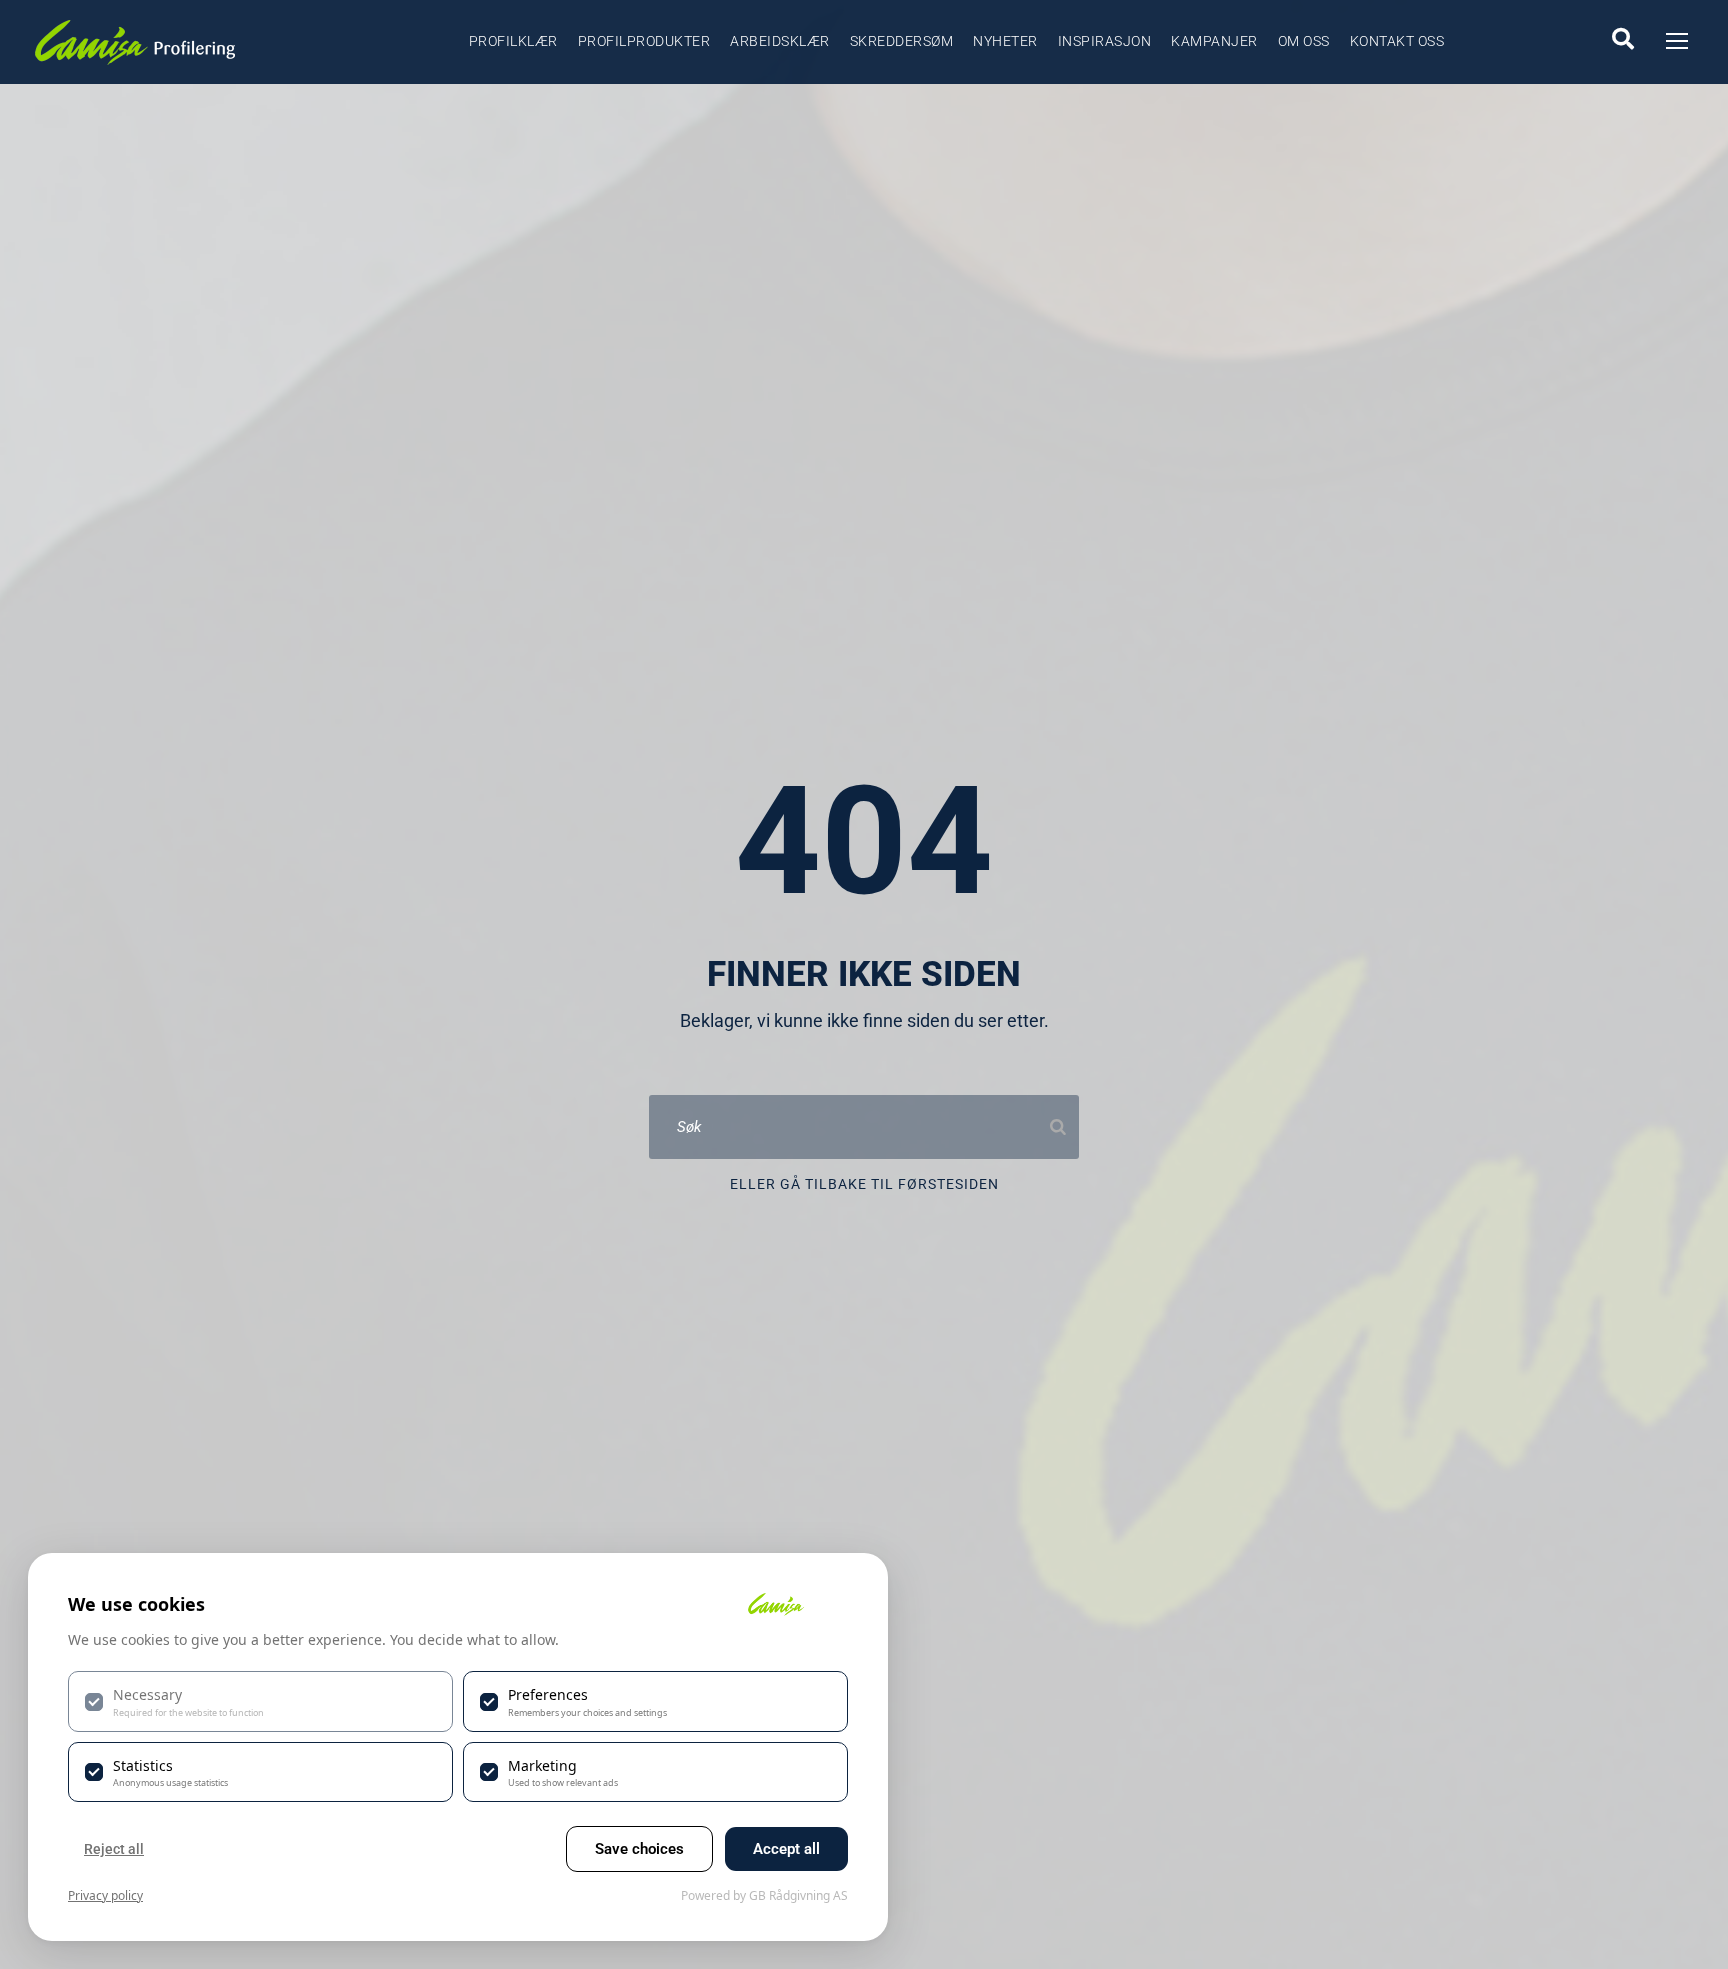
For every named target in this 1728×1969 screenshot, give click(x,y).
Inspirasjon (1105, 41)
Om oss (1304, 41)
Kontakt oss (1397, 41)
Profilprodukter (644, 41)
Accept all (786, 1849)
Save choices (639, 1849)
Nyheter (1005, 41)
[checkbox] (260, 1701)
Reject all (114, 1849)
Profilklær (513, 41)
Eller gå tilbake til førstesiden (864, 1184)
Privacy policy (105, 1895)
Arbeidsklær (780, 41)
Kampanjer (1214, 41)
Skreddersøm (902, 41)
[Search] (1058, 1127)
